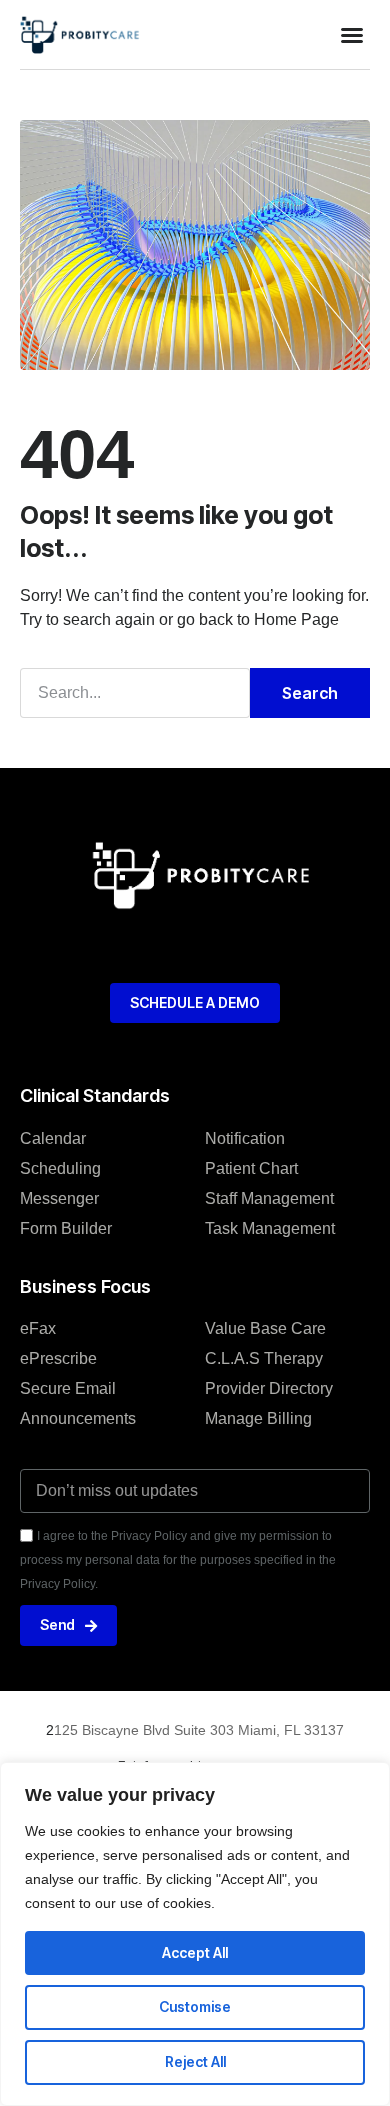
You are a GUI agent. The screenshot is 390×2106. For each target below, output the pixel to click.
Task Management (270, 1228)
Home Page (296, 619)
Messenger (59, 1198)
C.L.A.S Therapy (264, 1358)
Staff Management (269, 1198)
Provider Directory (269, 1388)
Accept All (195, 1952)
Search (310, 693)
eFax (38, 1328)
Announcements (78, 1418)
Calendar (53, 1138)
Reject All (195, 2061)
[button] (352, 35)
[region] (195, 1934)
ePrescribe (58, 1358)
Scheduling (60, 1168)
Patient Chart (251, 1168)
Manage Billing (258, 1418)
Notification (245, 1138)
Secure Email (68, 1388)
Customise (195, 2006)
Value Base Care (265, 1328)
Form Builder (66, 1228)
